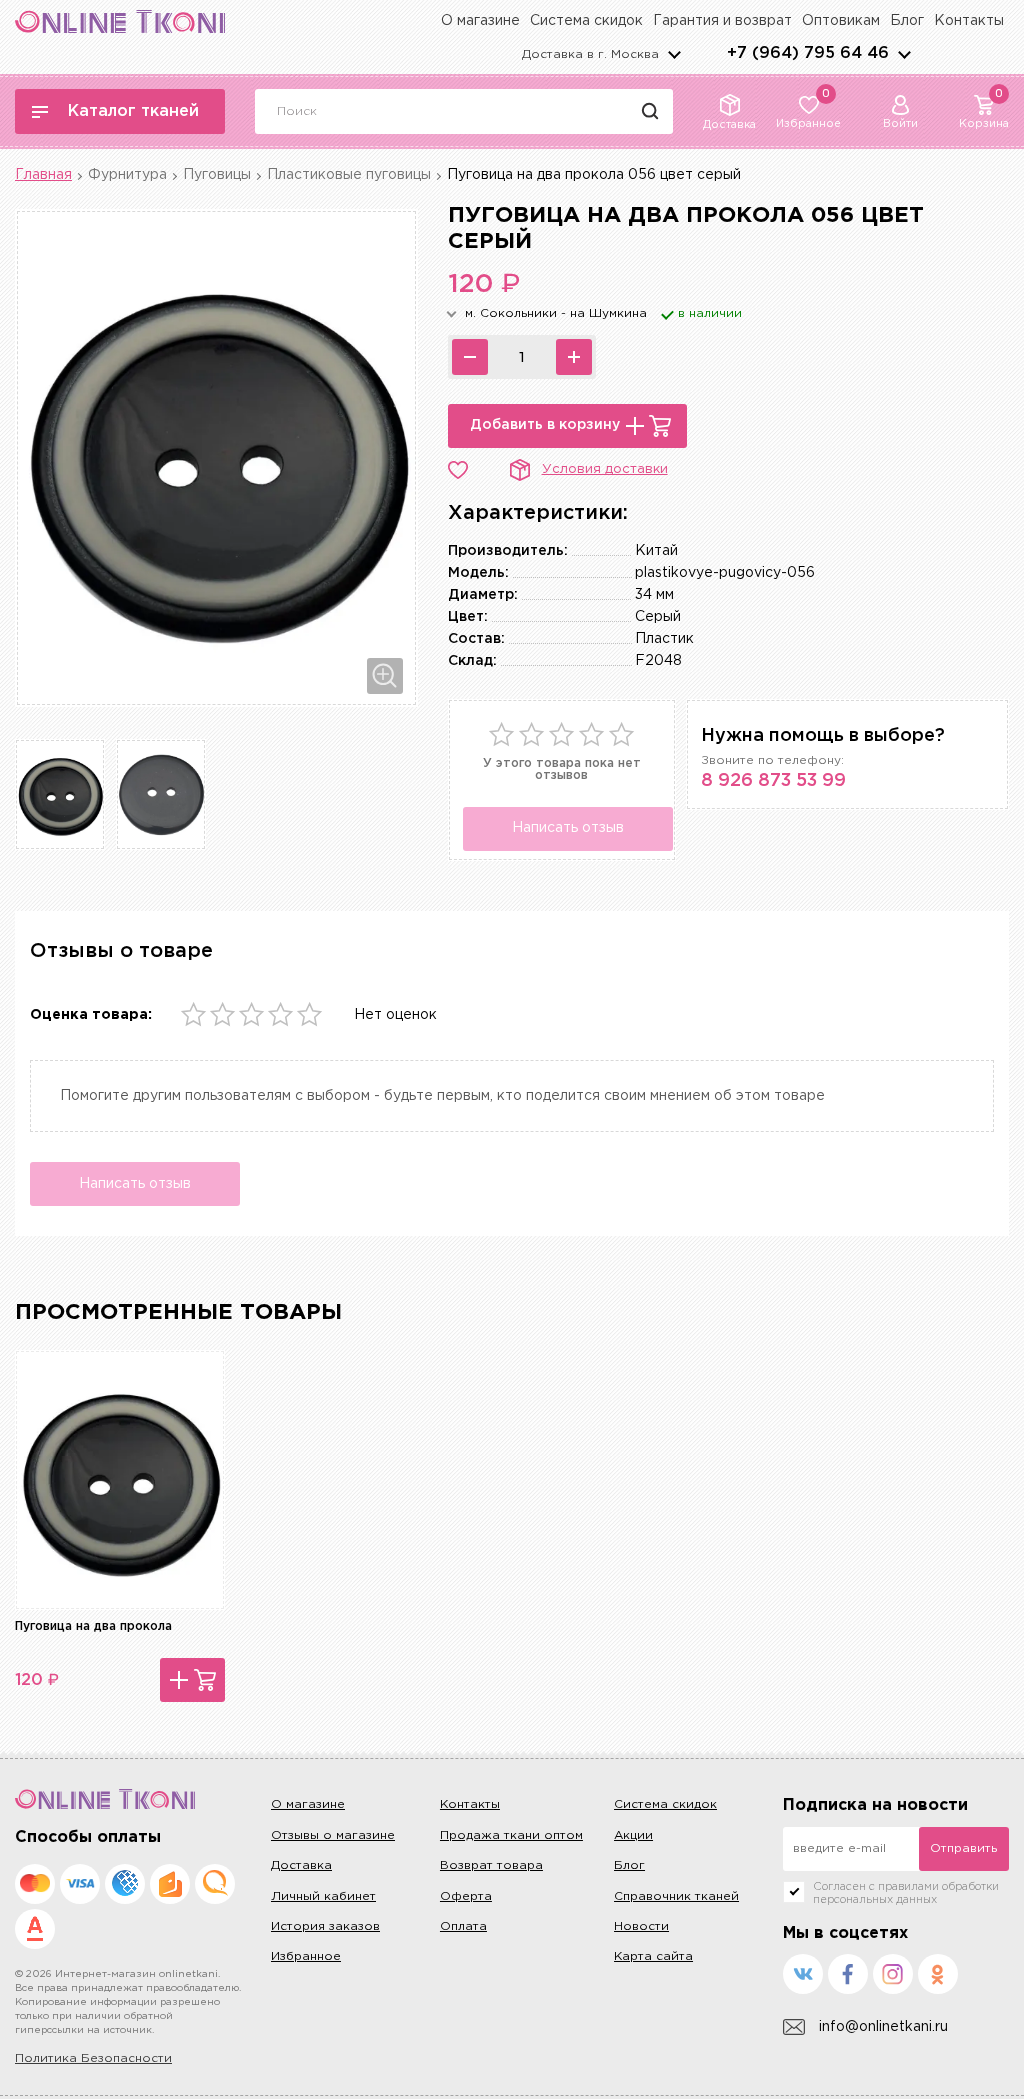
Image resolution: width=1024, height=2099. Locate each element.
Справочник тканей (676, 1896)
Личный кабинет (323, 1896)
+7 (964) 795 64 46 (808, 53)
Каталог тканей (133, 111)
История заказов (325, 1926)
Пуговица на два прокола (93, 1626)
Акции (633, 1835)
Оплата (463, 1926)
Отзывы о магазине (333, 1835)
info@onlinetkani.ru (883, 2027)
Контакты (969, 21)
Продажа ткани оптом (511, 1835)
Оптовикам (841, 21)
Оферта (466, 1896)
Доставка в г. (590, 54)
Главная (43, 175)
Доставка (301, 1865)
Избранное (306, 1956)
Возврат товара (491, 1865)
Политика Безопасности (93, 2058)
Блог (907, 21)
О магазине (480, 21)
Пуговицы (217, 175)
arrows (904, 54)
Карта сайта (653, 1956)
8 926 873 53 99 (773, 781)
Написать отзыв (568, 828)
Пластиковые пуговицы (349, 175)
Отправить (963, 1848)
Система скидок (586, 21)
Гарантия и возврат (722, 21)
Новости (641, 1926)
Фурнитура (127, 175)
